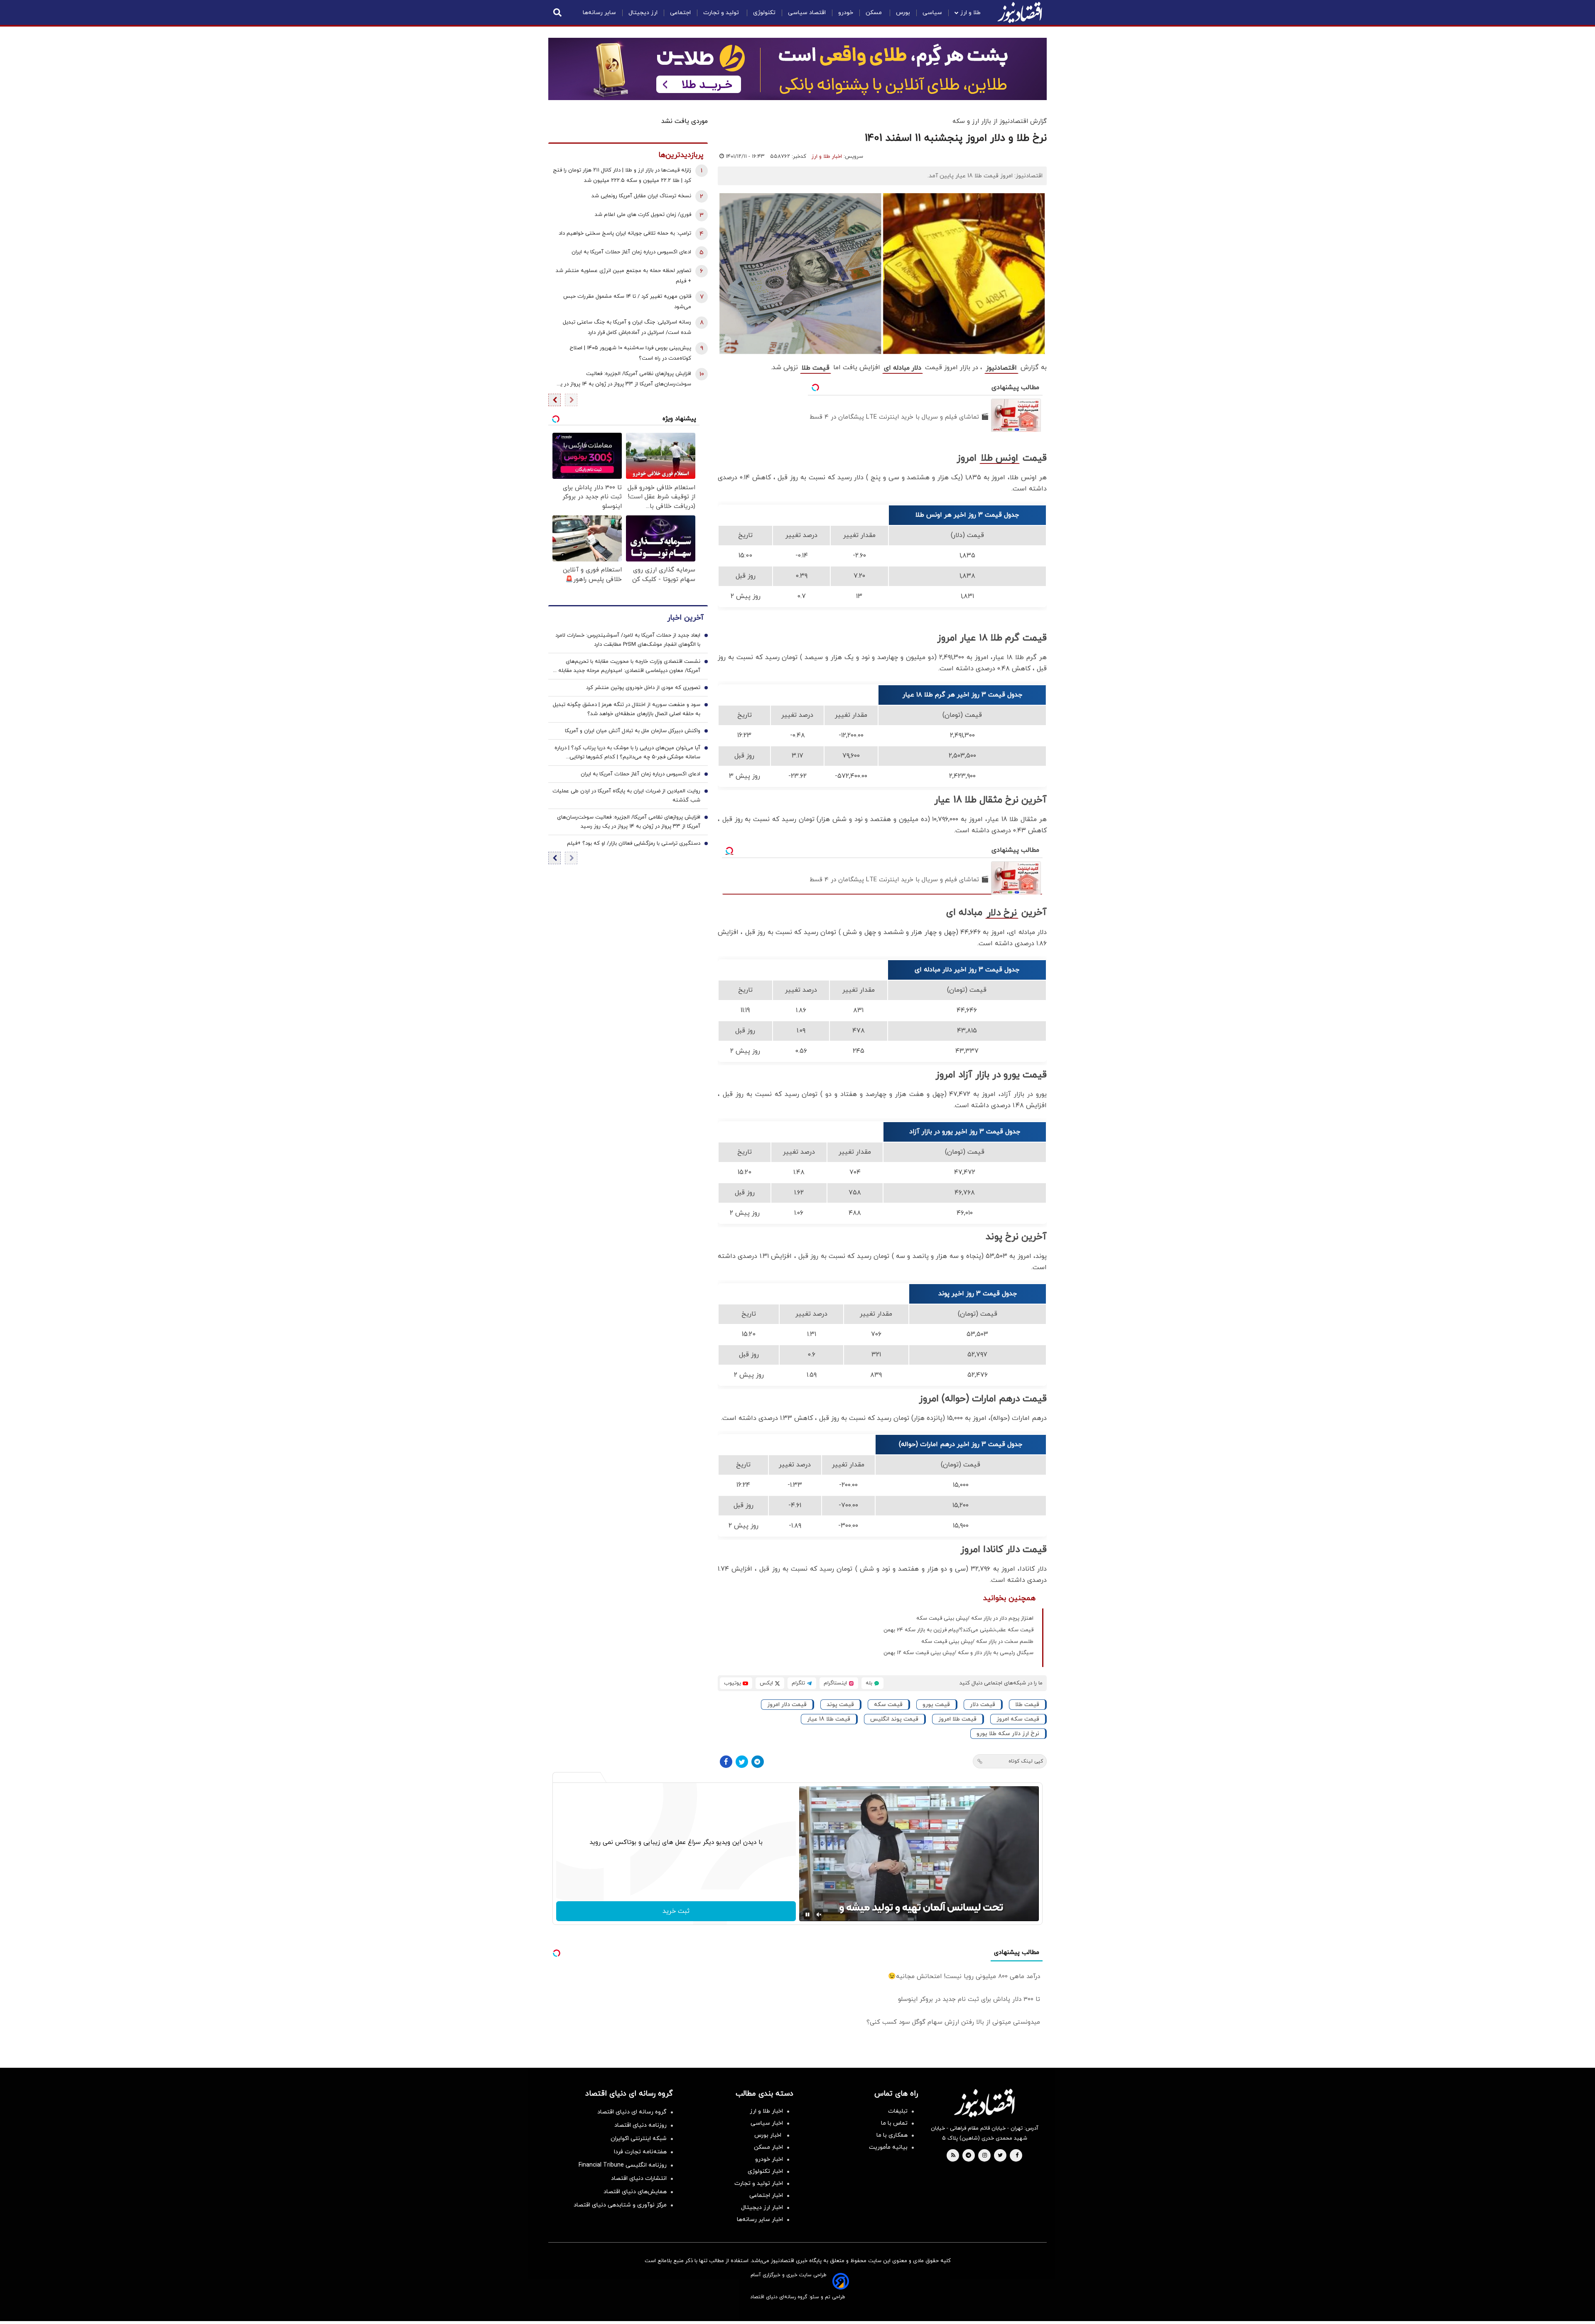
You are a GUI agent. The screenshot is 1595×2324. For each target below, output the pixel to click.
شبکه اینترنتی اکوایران (639, 2139)
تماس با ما (894, 2123)
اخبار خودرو (769, 2159)
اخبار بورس (769, 2135)
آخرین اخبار (685, 618)
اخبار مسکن (768, 2147)
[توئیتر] (742, 1762)
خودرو (846, 13)
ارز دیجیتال (643, 13)
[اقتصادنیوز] (984, 2103)
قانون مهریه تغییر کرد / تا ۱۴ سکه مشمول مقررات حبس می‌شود (627, 302)
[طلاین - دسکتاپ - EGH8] (797, 69)
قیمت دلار (983, 1705)
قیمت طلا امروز (957, 1719)
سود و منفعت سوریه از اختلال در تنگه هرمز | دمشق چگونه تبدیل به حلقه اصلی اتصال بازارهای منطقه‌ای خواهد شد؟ (627, 709)
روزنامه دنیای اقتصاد (640, 2125)
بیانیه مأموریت (888, 2147)
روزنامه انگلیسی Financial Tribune (623, 2165)
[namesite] (1020, 12)
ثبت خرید (676, 1911)
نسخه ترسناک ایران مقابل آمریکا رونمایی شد (641, 196)
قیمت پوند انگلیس (894, 1719)
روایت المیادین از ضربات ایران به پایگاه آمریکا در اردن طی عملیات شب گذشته (626, 796)
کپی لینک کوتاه (1026, 1761)
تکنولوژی (764, 13)
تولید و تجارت (722, 13)
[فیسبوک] (726, 1762)
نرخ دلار (1002, 913)
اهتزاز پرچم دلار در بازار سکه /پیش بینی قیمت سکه (975, 1618)
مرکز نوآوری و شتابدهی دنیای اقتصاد (620, 2205)
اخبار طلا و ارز (827, 157)
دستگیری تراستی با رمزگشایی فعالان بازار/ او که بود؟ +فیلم (634, 843)
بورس (903, 13)
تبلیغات (898, 2111)
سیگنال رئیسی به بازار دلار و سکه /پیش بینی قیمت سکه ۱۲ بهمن (958, 1653)
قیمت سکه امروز (1018, 1719)
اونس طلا (1000, 458)
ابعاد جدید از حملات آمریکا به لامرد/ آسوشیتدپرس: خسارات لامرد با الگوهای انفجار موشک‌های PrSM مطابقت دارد (628, 640)
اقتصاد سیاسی (807, 13)
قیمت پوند (840, 1705)
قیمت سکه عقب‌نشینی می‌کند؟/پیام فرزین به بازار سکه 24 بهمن (958, 1630)
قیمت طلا (816, 368)
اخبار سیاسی (767, 2123)
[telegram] (968, 2156)
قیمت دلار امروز (787, 1705)
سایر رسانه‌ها (599, 13)
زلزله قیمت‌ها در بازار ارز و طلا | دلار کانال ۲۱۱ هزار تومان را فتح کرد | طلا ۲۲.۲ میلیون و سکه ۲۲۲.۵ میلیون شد (622, 175)
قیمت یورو (936, 1705)
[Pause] (807, 1915)
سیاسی (932, 13)
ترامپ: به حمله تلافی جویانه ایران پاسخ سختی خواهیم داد (625, 233)
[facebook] (1017, 2156)
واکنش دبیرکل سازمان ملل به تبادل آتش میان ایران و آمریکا (633, 731)
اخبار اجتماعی (766, 2195)
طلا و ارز (970, 13)
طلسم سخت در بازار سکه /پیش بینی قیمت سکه (977, 1642)
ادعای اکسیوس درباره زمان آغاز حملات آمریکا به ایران (631, 252)
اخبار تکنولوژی (765, 2171)
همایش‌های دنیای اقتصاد (635, 2192)
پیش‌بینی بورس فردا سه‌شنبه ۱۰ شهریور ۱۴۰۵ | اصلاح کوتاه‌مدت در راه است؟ (630, 353)
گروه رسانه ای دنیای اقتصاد (632, 2112)
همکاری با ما (892, 2135)
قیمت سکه (888, 1705)
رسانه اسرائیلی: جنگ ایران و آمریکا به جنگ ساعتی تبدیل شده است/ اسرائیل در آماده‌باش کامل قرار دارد (627, 327)
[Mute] (819, 1915)
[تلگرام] (758, 1762)
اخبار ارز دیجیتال (762, 2208)
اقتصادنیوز (1001, 368)
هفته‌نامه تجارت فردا (640, 2152)
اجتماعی (680, 13)
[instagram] (985, 2156)
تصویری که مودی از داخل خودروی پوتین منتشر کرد (643, 688)
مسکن (875, 13)
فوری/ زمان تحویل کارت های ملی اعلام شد (643, 215)
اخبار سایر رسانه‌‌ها (760, 2220)
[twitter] (1000, 2156)
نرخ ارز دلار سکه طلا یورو (1008, 1734)
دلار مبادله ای (903, 368)
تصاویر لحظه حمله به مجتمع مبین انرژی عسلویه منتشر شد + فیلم (623, 276)
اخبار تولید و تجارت (759, 2183)
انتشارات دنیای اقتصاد (639, 2178)
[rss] (953, 2156)
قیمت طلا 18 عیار (829, 1719)
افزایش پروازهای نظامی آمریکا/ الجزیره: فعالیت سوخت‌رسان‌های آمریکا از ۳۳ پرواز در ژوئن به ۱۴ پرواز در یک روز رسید (623, 380)
